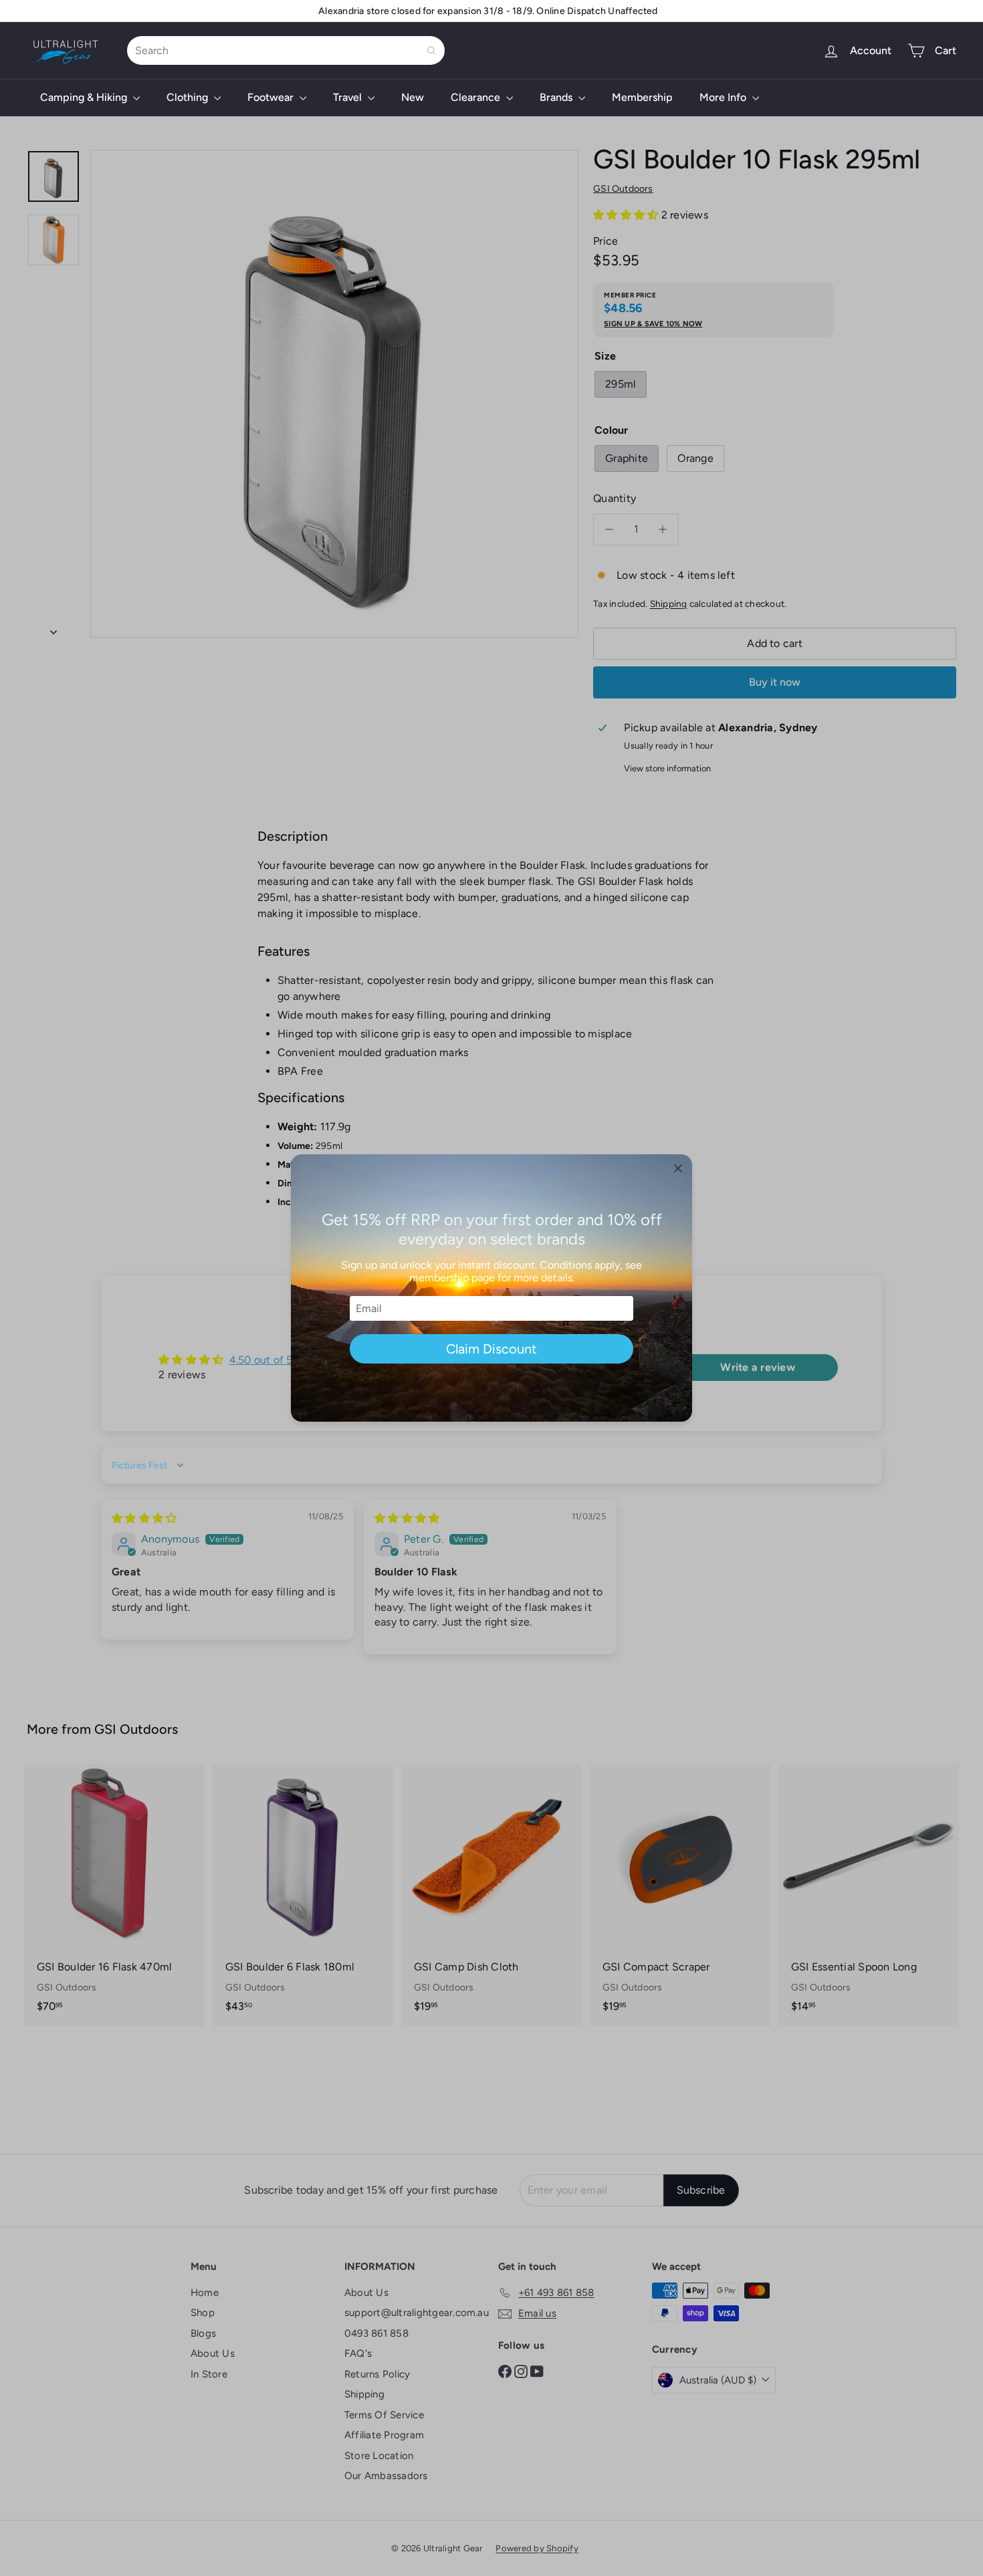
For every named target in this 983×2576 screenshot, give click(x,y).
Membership (642, 97)
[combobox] (286, 50)
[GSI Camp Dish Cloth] (491, 1895)
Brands (557, 97)
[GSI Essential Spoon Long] (869, 1895)
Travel (349, 97)
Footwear (272, 97)
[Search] (431, 50)
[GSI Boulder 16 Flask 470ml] (114, 1895)
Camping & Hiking (85, 97)
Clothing (189, 97)
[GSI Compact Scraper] (680, 1895)
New (413, 97)
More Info (724, 97)
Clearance (477, 97)
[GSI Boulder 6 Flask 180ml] (303, 1895)
